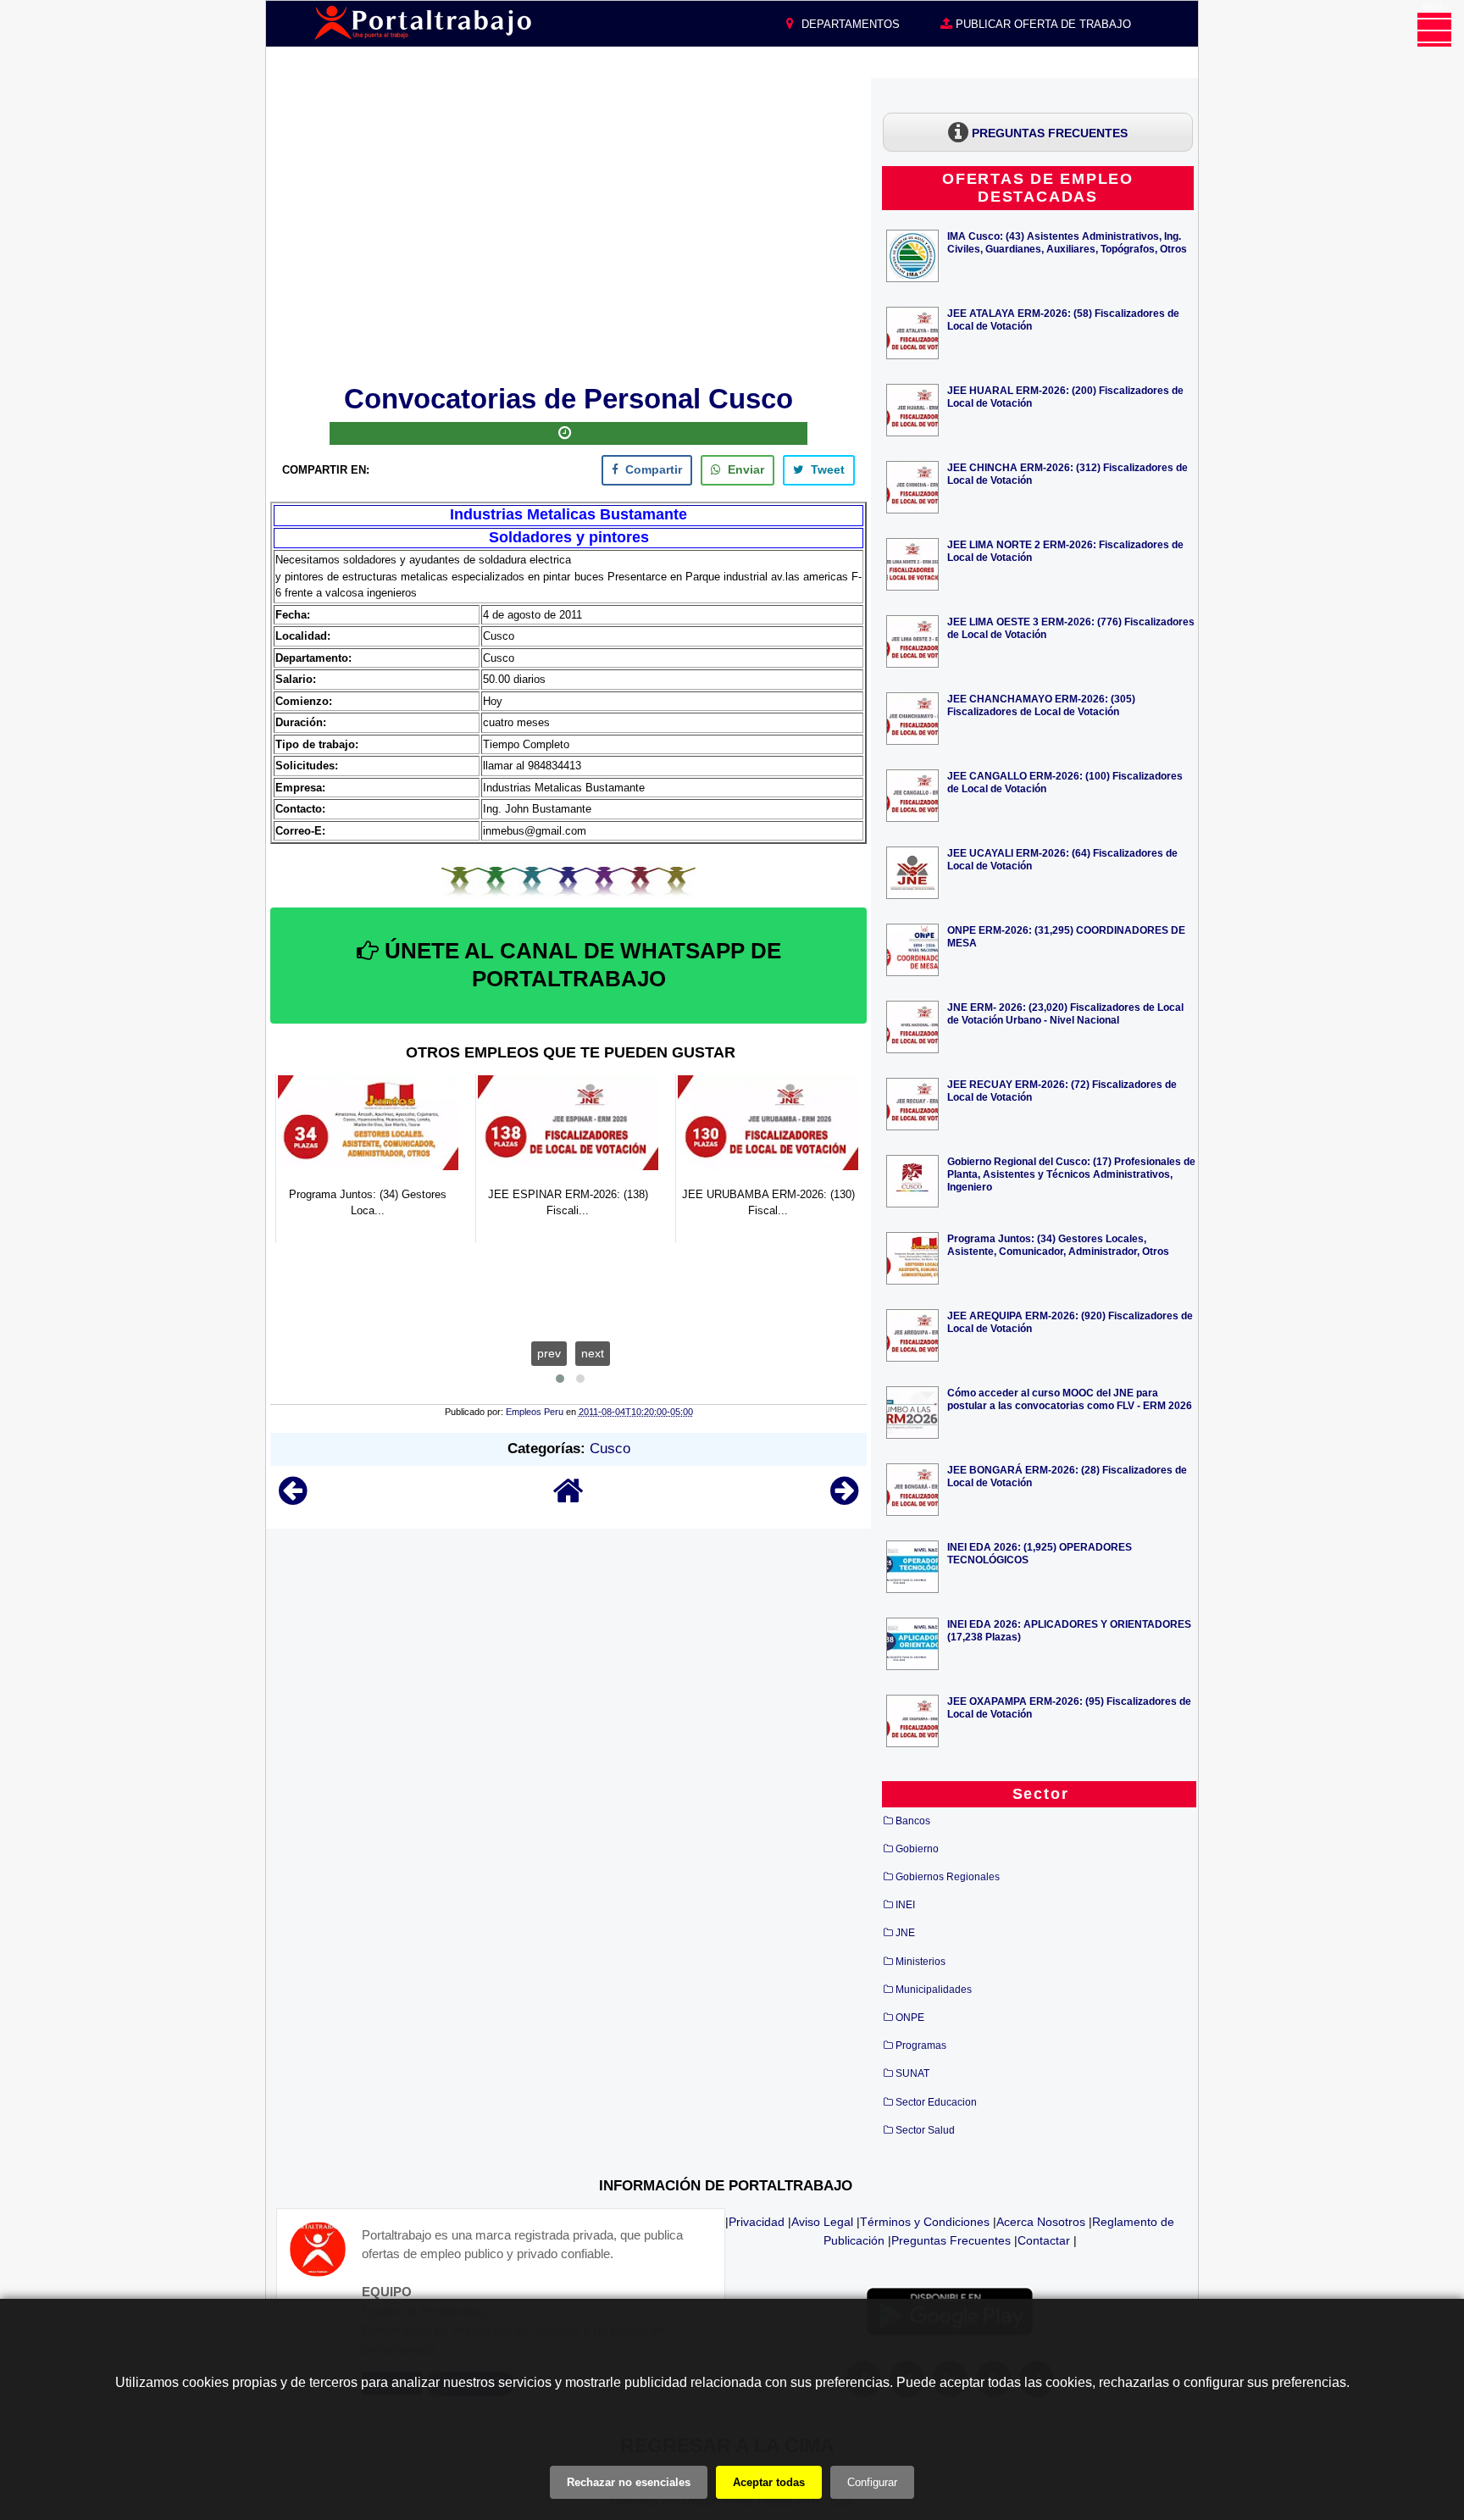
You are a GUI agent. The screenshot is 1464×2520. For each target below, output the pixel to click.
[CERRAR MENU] (1434, 30)
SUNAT (912, 2073)
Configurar (872, 2482)
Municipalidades (934, 1990)
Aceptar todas (769, 2482)
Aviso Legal (822, 2222)
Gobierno (917, 1849)
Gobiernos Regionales (948, 1877)
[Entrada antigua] (844, 1499)
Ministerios (921, 1962)
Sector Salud (925, 2130)
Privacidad (757, 2222)
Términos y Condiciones (925, 2222)
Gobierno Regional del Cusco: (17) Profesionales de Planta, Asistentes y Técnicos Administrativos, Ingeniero (1071, 1174)
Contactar (1044, 2240)
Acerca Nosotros (1041, 2222)
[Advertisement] (568, 228)
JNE (905, 1933)
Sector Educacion (936, 2102)
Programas (921, 2045)
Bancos (913, 1821)
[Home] (568, 1499)
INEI (905, 1905)
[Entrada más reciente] (293, 1499)
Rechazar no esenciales (629, 2482)
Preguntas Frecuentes (951, 2240)
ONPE (910, 2018)
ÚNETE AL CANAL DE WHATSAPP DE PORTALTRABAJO (580, 965)
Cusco (610, 1449)
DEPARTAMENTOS (849, 24)
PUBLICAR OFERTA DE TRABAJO (1042, 24)
